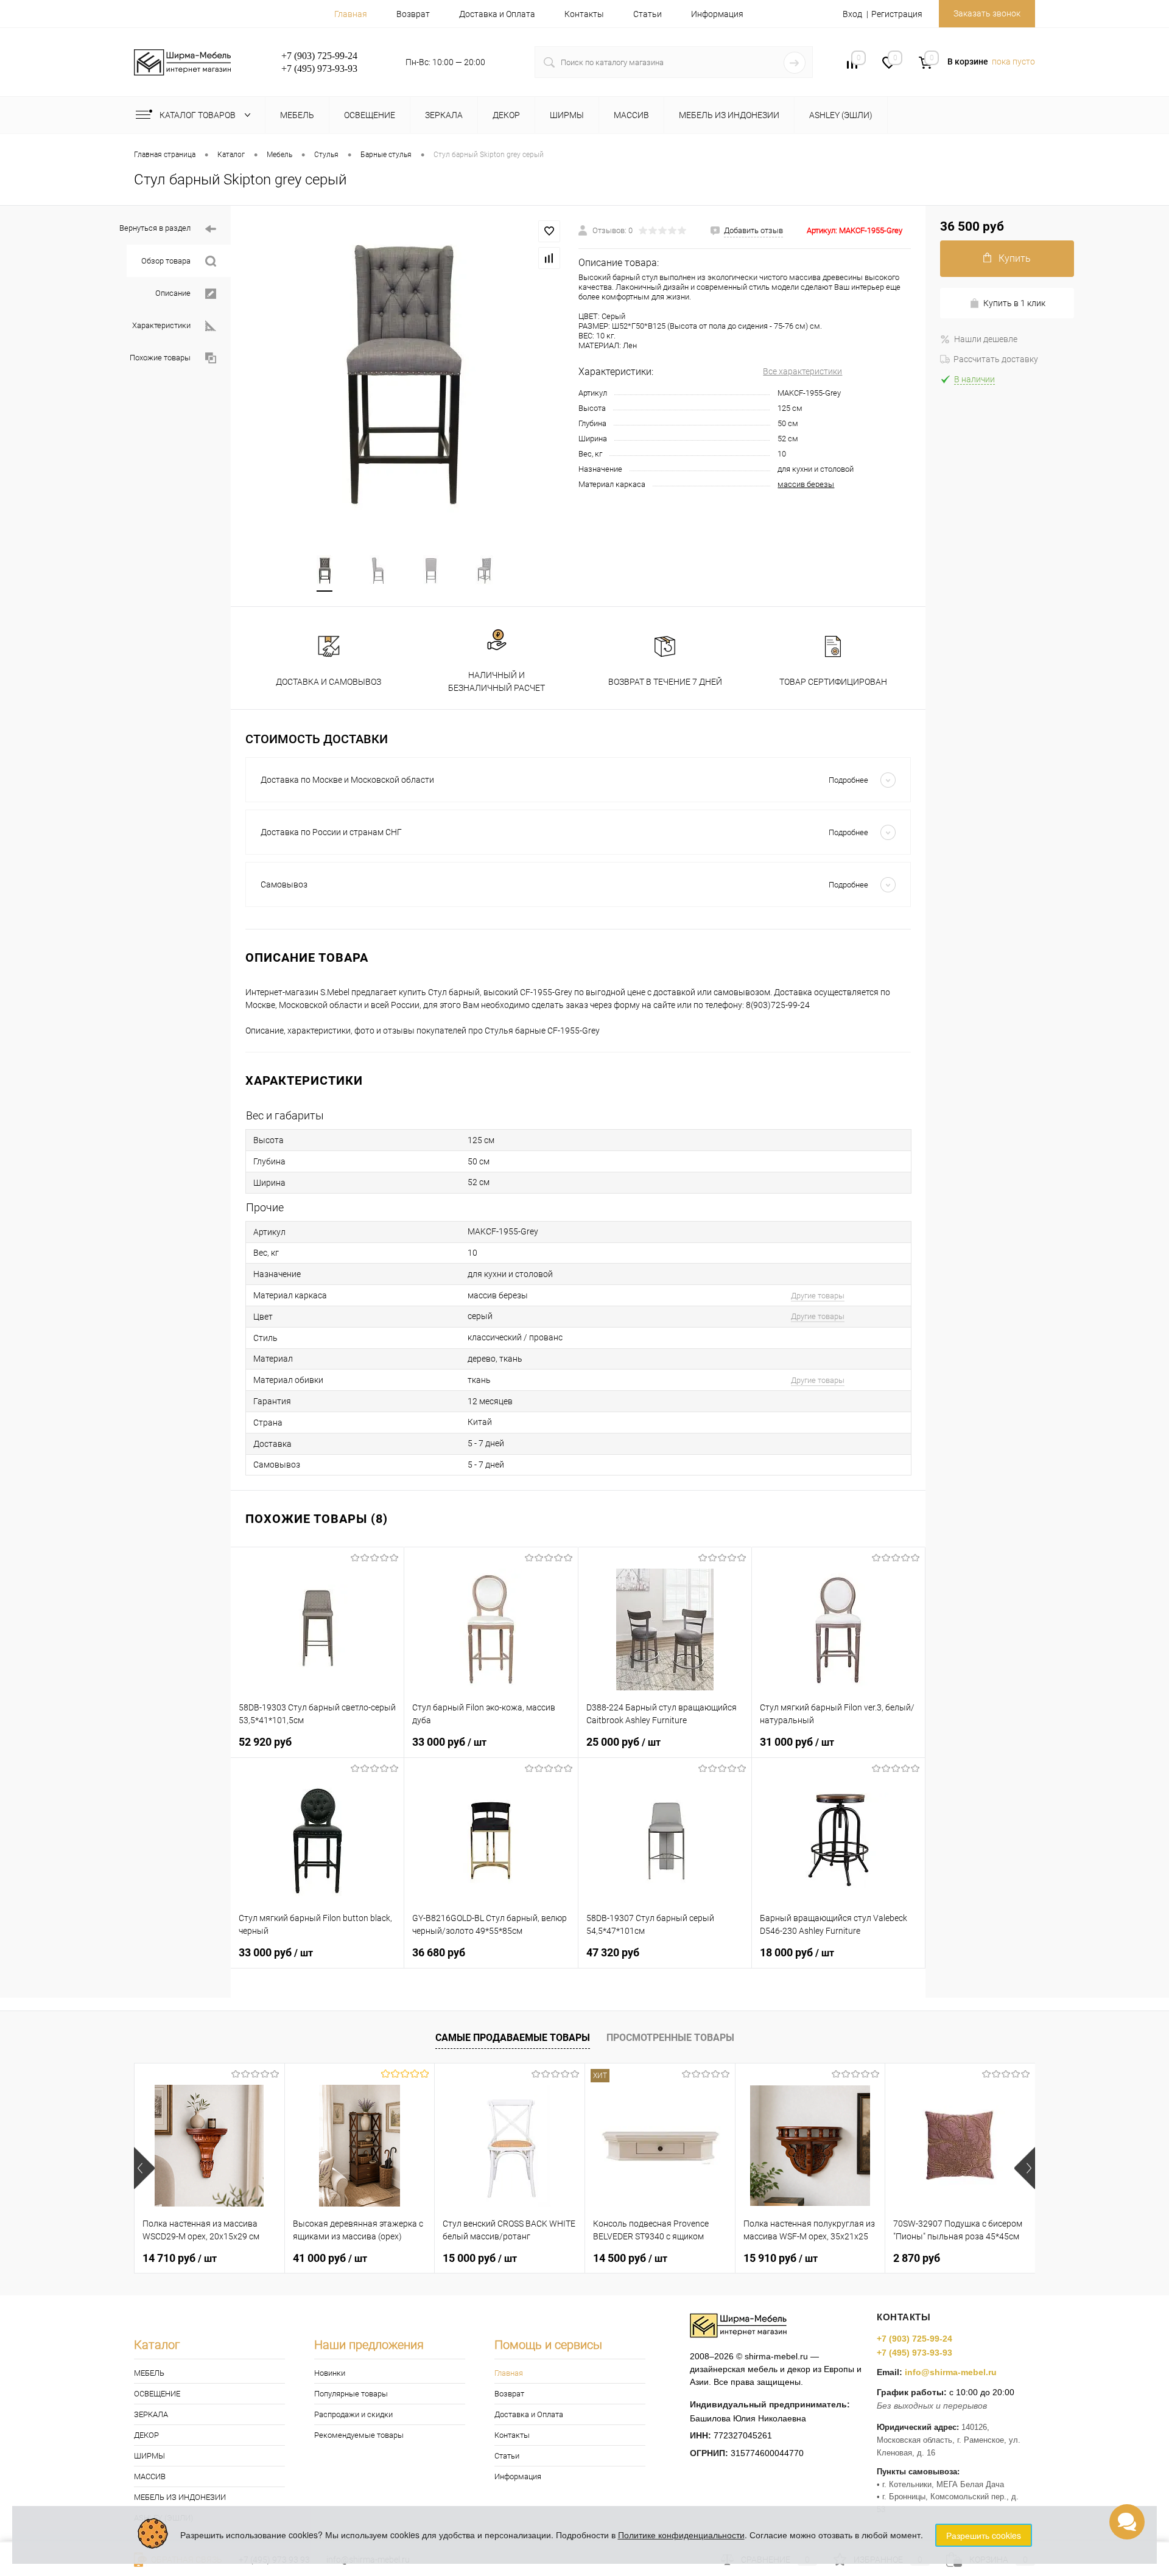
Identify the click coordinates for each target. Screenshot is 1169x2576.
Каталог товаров (198, 115)
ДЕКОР (146, 2435)
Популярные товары (351, 2394)
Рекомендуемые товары (359, 2435)
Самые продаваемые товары (513, 2038)
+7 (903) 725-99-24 (914, 2339)
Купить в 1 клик (1014, 303)
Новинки (330, 2373)
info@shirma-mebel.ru (951, 2372)
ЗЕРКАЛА (151, 2414)
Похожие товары (160, 358)
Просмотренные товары (670, 2038)
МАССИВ (150, 2476)
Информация (717, 14)
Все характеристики (802, 371)
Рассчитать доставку (996, 359)
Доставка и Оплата (497, 14)
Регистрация (897, 14)
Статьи (648, 14)
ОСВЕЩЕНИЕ (157, 2394)
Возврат (413, 14)
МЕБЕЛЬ (149, 2373)
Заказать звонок (987, 13)
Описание (173, 293)
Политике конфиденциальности (681, 2535)
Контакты (584, 14)
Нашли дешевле (986, 339)
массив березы (806, 484)
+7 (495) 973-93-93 (914, 2353)
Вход (852, 14)
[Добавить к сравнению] (549, 258)
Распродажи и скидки (353, 2414)
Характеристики (161, 325)
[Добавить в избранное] (549, 231)
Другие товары (818, 1296)
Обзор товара (166, 261)
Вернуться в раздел (155, 228)
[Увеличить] (405, 373)
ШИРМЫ (149, 2456)
